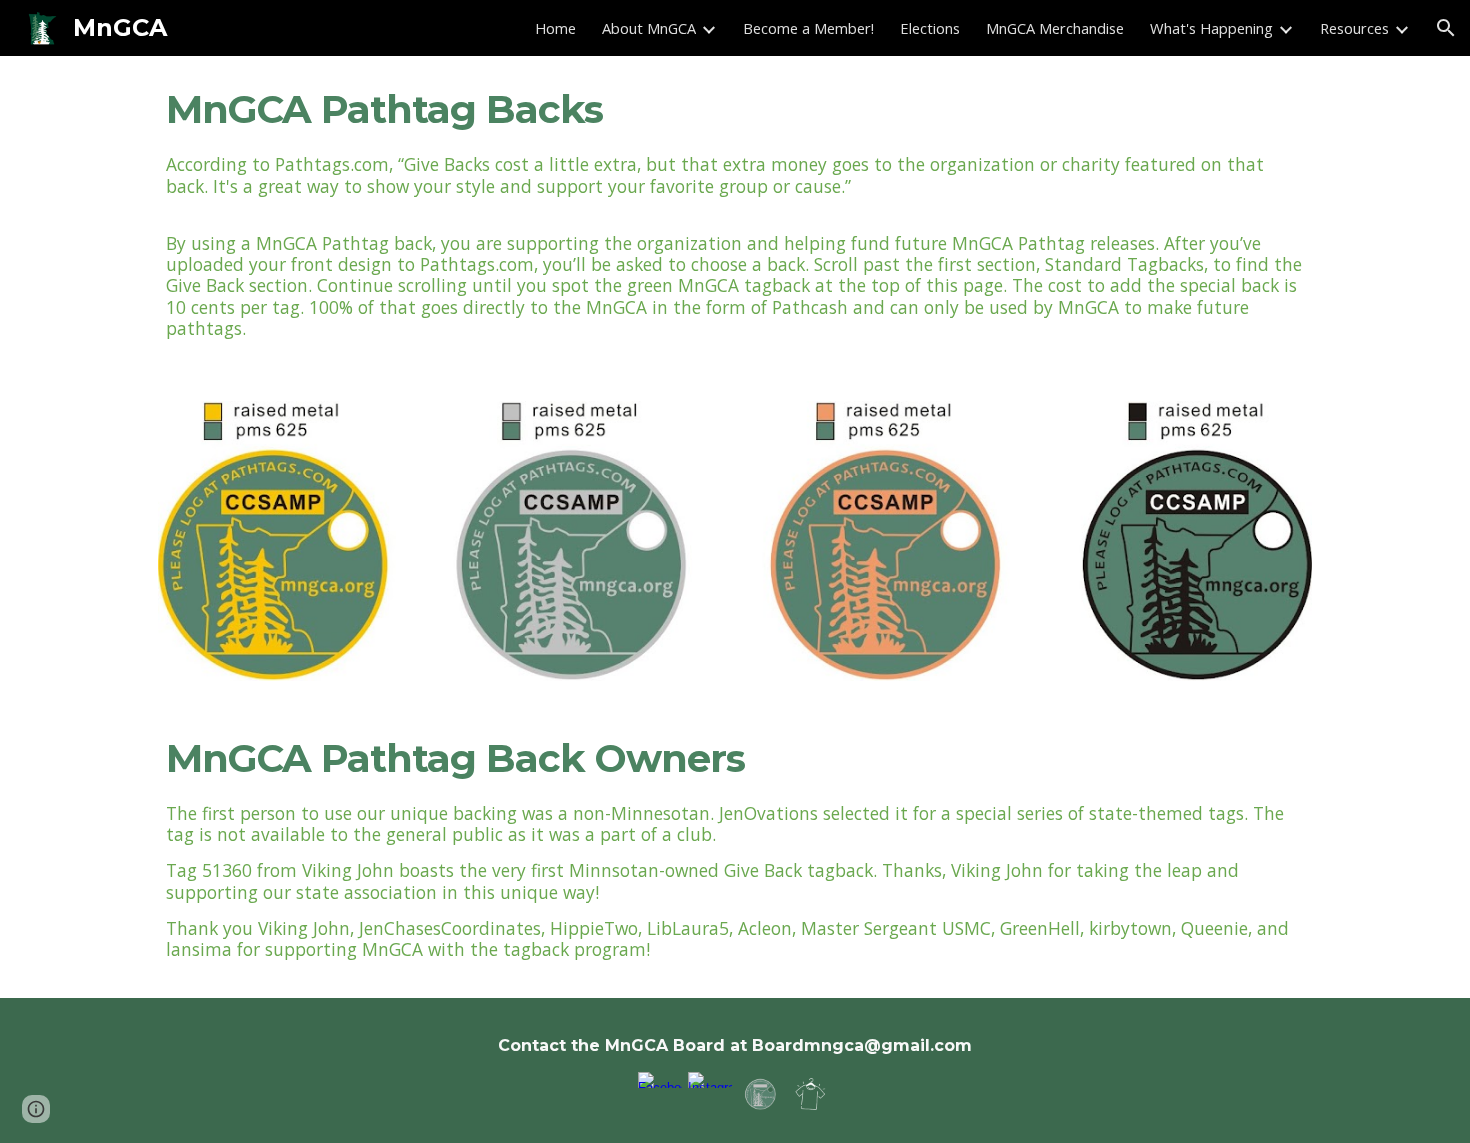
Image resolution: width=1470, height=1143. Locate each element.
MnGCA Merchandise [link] (1055, 28)
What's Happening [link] (1211, 28)
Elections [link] (930, 28)
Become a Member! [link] (808, 28)
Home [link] (555, 28)
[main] (735, 110)
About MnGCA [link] (649, 28)
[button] (1446, 28)
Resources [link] (1354, 28)
